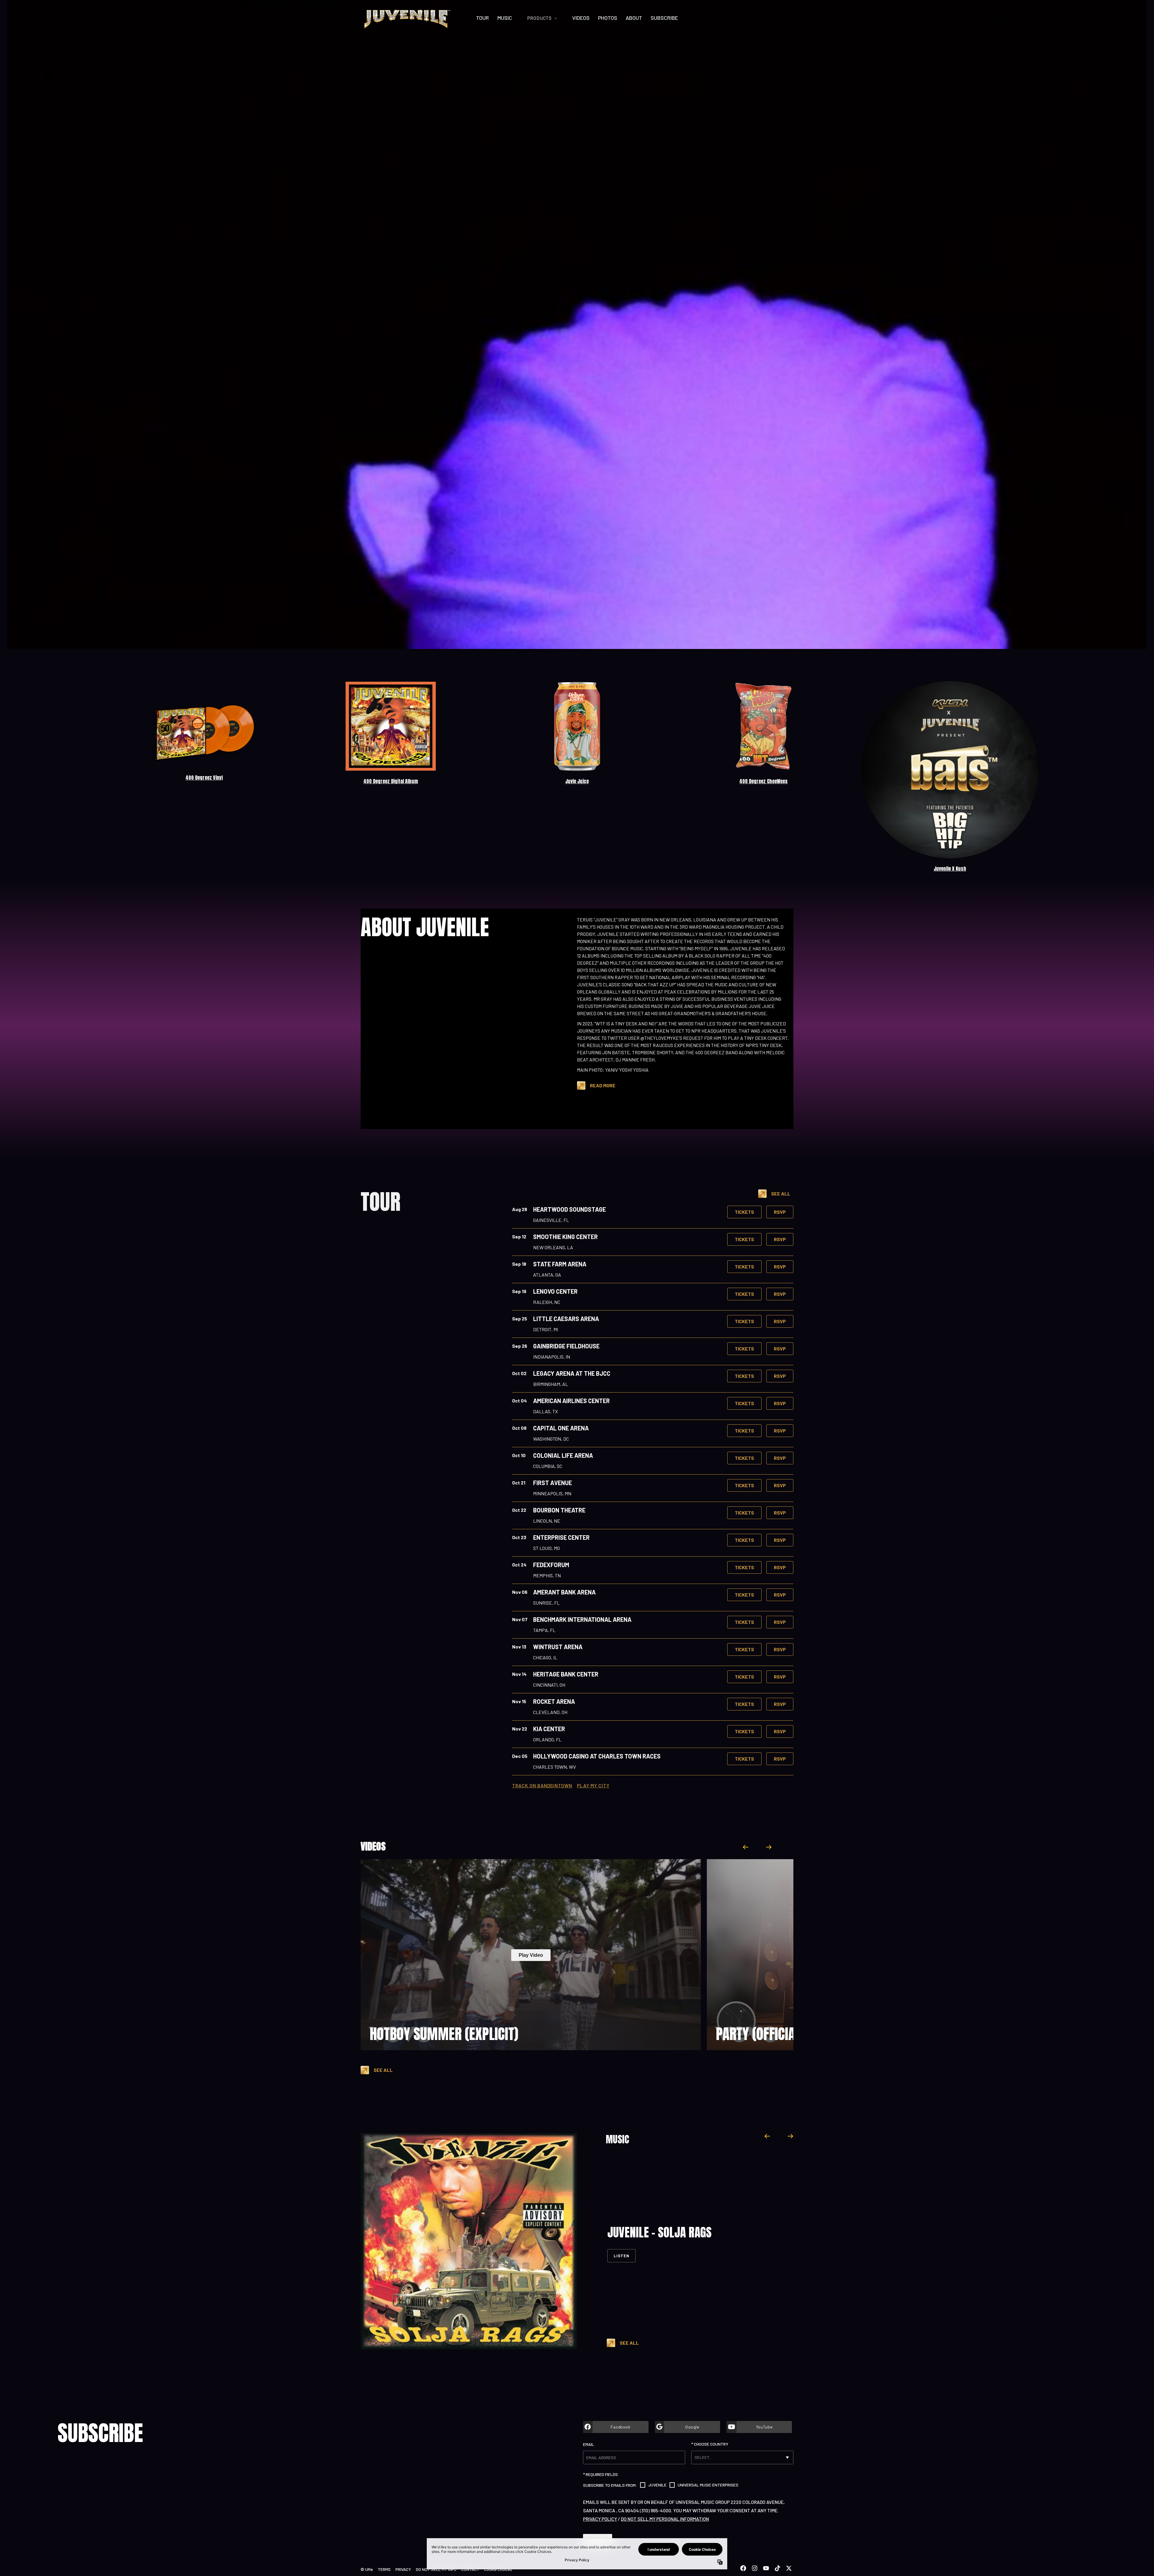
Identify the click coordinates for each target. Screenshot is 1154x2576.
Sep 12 (519, 1236)
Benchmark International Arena (582, 1619)
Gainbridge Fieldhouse (566, 1346)
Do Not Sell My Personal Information (665, 2519)
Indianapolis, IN (552, 1357)
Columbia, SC (548, 1466)
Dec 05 (520, 1756)
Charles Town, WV (554, 1767)
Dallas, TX (545, 1411)
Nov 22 (520, 1729)
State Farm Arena (560, 1264)
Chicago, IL (545, 1657)
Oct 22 (519, 1510)
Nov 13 (519, 1647)
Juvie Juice (577, 781)
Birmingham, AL (551, 1384)
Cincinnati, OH (549, 1685)
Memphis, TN (547, 1575)
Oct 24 (519, 1565)
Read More (603, 1085)
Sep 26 (520, 1346)
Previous (746, 1847)
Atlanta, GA (547, 1275)
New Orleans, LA (553, 1247)
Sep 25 (520, 1318)
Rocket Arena (554, 1701)
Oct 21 (519, 1483)
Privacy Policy (600, 2519)
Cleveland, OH (550, 1712)
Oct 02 (519, 1373)
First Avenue (553, 1483)
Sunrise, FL (546, 1603)
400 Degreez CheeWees (763, 781)
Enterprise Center (561, 1537)
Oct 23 (519, 1537)
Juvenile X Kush (950, 869)
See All (781, 1194)
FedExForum (551, 1565)
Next (768, 1847)
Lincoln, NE (547, 1521)
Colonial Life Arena (563, 1455)
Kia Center (549, 1729)
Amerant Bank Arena (564, 1592)
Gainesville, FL (551, 1220)
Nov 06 (520, 1592)
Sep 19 (519, 1291)
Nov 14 (519, 1674)
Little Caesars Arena (566, 1319)
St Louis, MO (546, 1548)
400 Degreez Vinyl (204, 778)
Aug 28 (520, 1209)
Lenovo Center (555, 1291)
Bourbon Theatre (559, 1510)
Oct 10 (519, 1455)
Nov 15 (519, 1701)
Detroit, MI (546, 1329)
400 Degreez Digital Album (391, 781)
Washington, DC (551, 1439)
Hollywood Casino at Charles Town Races (597, 1756)
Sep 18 (519, 1264)
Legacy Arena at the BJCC (572, 1373)
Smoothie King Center (565, 1237)
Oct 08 (519, 1428)
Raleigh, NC (547, 1302)
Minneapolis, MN (552, 1493)
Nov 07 (520, 1619)
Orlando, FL (547, 1739)
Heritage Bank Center (566, 1674)
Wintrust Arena (558, 1647)
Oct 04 (519, 1401)
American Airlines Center (571, 1401)
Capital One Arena (561, 1428)
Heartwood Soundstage (569, 1209)
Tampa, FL (544, 1630)
